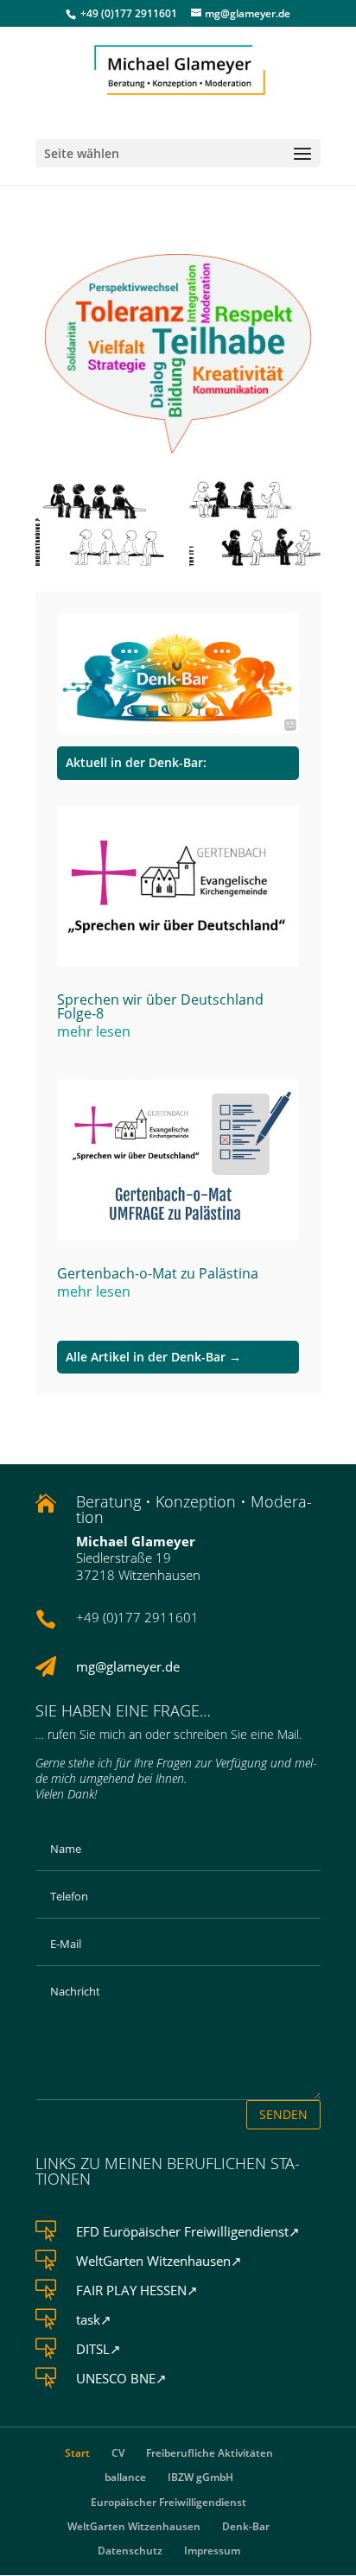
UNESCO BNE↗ (121, 2378)
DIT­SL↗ (99, 2349)
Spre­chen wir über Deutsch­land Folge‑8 (160, 1006)
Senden (283, 2114)
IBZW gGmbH (200, 2477)
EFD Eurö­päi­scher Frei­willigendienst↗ (188, 2231)
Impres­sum (212, 2551)
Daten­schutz (130, 2551)
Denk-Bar (246, 2526)
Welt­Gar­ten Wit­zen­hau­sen (134, 2526)
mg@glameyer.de (128, 1666)
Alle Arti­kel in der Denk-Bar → (153, 1357)
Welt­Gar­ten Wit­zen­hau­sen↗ (159, 2261)
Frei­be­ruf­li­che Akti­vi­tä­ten (210, 2453)
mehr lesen (94, 1031)
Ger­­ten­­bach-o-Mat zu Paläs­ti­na (158, 1273)
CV (118, 2453)
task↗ (94, 2319)
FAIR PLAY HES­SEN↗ (137, 2290)
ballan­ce (125, 2477)
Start (77, 2453)
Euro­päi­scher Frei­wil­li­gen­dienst (168, 2502)
